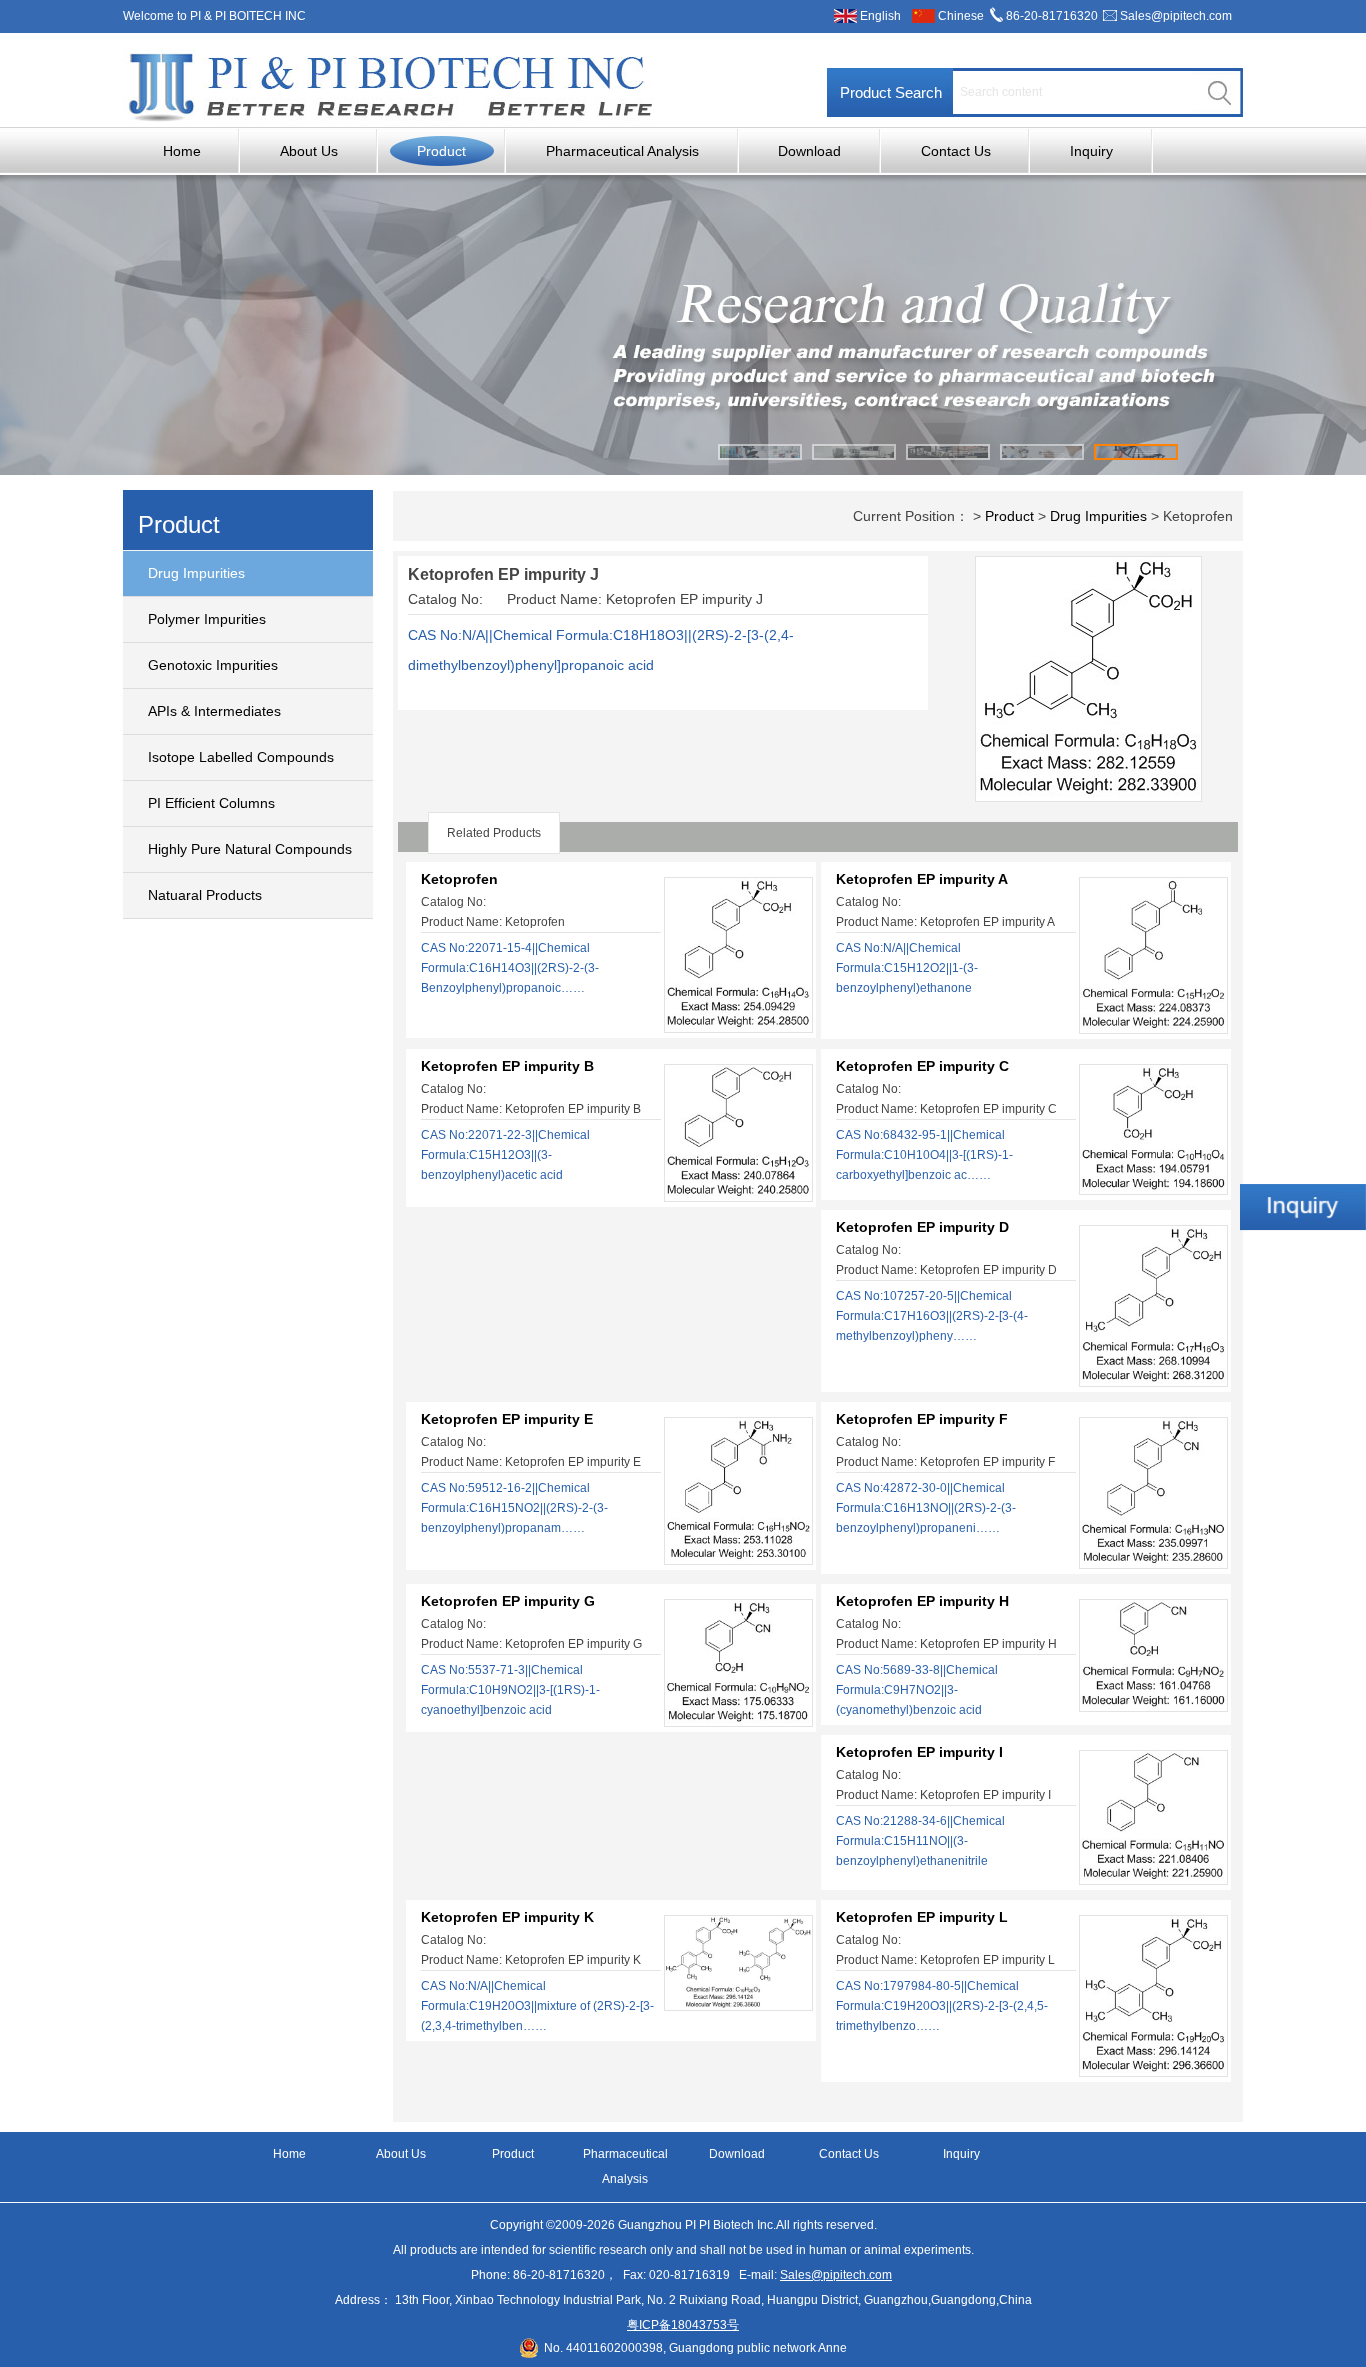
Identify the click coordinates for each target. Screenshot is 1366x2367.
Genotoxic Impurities (213, 665)
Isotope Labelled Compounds (241, 757)
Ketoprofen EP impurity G (508, 1601)
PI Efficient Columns (211, 803)
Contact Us (956, 151)
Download (809, 151)
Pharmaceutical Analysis (622, 151)
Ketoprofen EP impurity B (507, 1066)
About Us (309, 151)
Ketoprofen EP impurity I (919, 1752)
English (880, 16)
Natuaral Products (205, 895)
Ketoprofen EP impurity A (922, 879)
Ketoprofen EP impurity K (507, 1917)
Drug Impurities (196, 573)
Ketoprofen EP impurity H (922, 1601)
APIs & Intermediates (214, 711)
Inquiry (1091, 151)
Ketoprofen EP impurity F (922, 1419)
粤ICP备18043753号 (683, 2325)
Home (182, 151)
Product (441, 151)
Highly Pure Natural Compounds (250, 849)
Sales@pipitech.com (1176, 16)
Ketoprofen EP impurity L (922, 1917)
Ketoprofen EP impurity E (507, 1419)
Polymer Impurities (207, 619)
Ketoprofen (459, 879)
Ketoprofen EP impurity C (922, 1066)
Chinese (961, 16)
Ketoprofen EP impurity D (922, 1227)
